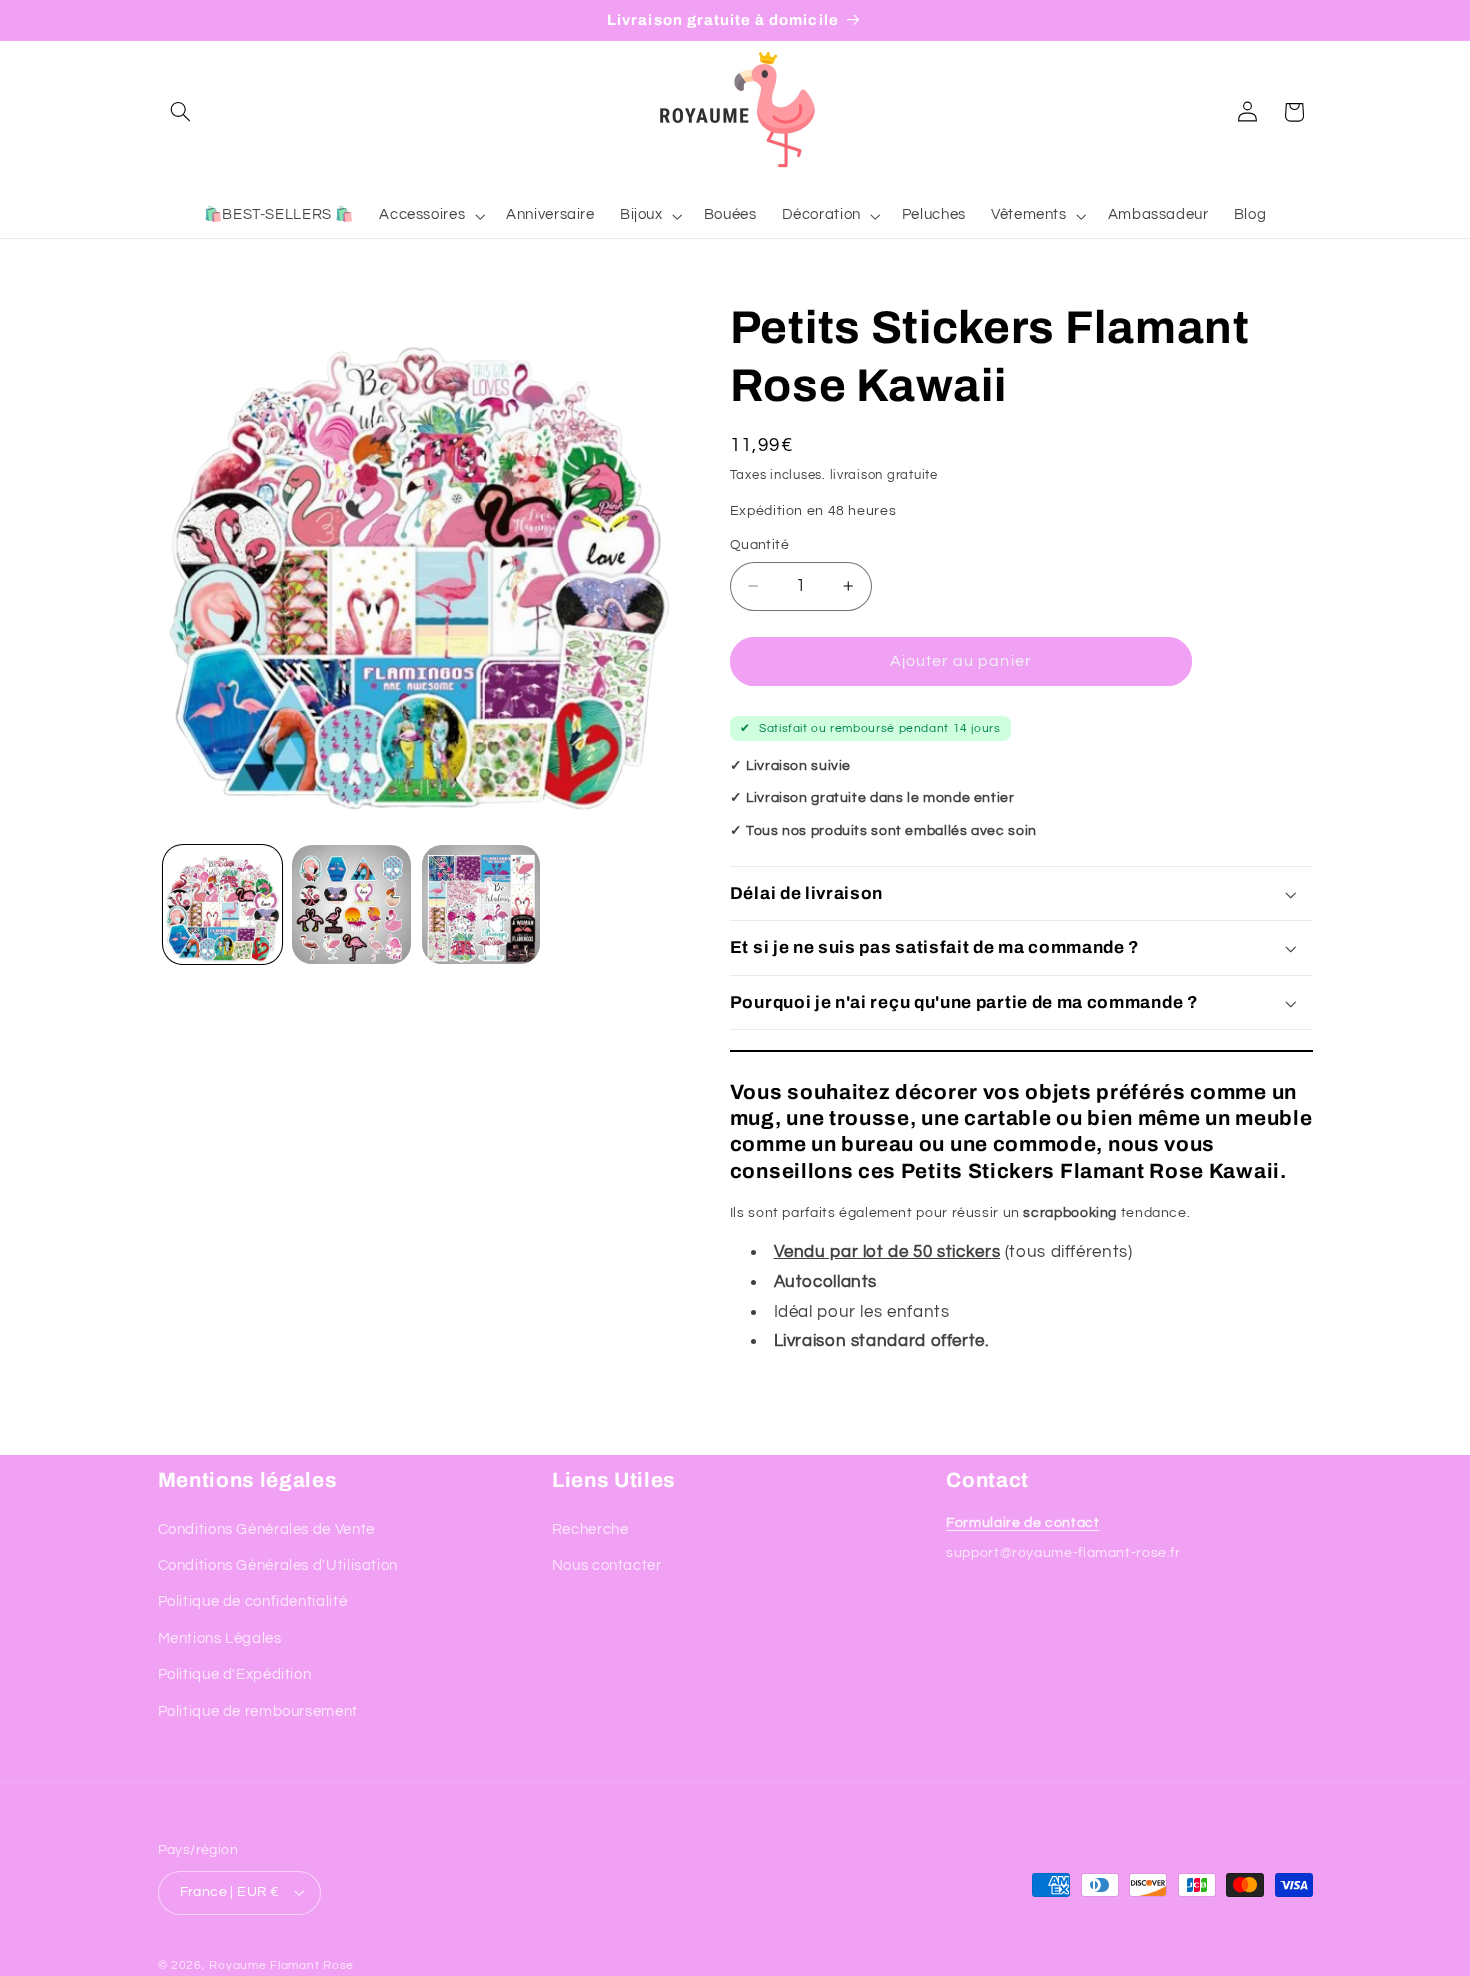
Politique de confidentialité (253, 1601)
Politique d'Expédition (235, 1674)
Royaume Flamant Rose (281, 1965)
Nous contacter (607, 1565)
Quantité (759, 545)
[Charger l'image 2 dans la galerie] (351, 904)
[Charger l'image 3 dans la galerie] (481, 904)
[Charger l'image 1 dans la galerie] (222, 904)
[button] (181, 112)
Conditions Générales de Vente (266, 1529)
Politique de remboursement (258, 1711)
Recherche (590, 1529)
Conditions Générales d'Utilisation (278, 1565)
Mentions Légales (220, 1638)
